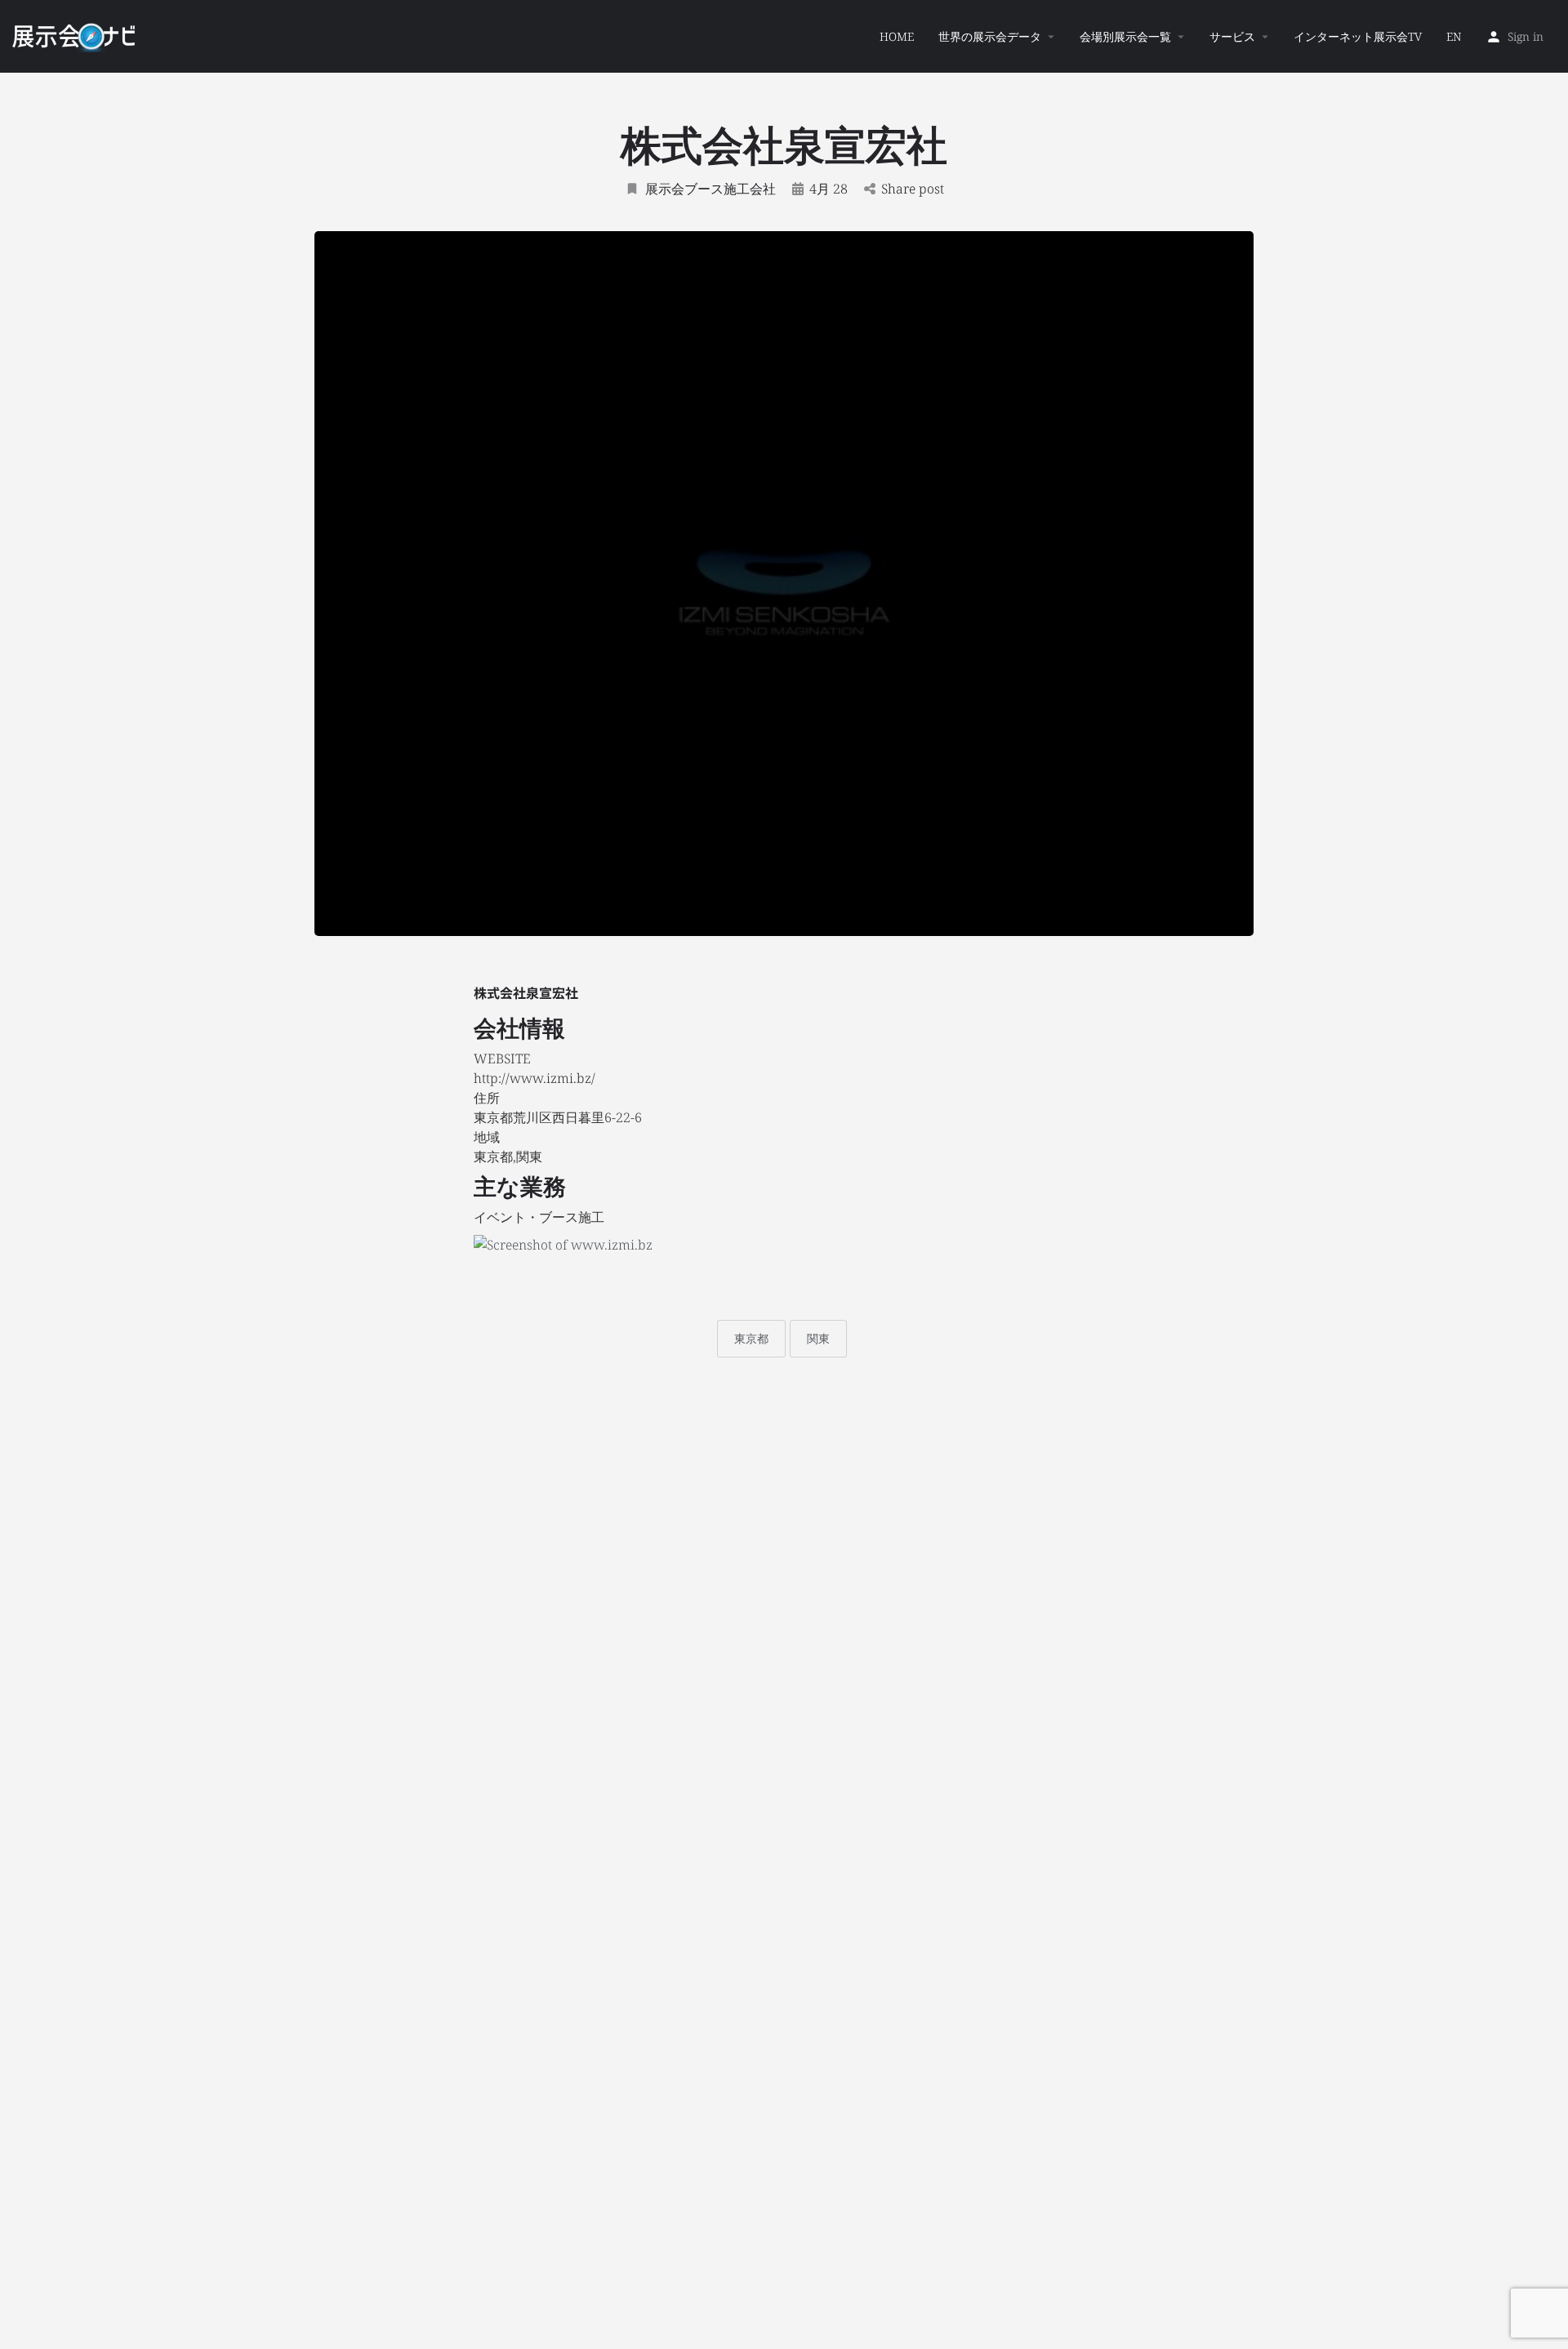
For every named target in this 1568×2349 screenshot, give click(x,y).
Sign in (1526, 36)
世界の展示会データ (990, 36)
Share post (913, 189)
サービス (1232, 36)
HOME (897, 36)
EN (1454, 36)
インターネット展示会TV (1358, 36)
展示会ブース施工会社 (710, 189)
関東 (818, 1338)
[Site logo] (76, 35)
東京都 (751, 1338)
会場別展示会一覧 (1125, 36)
